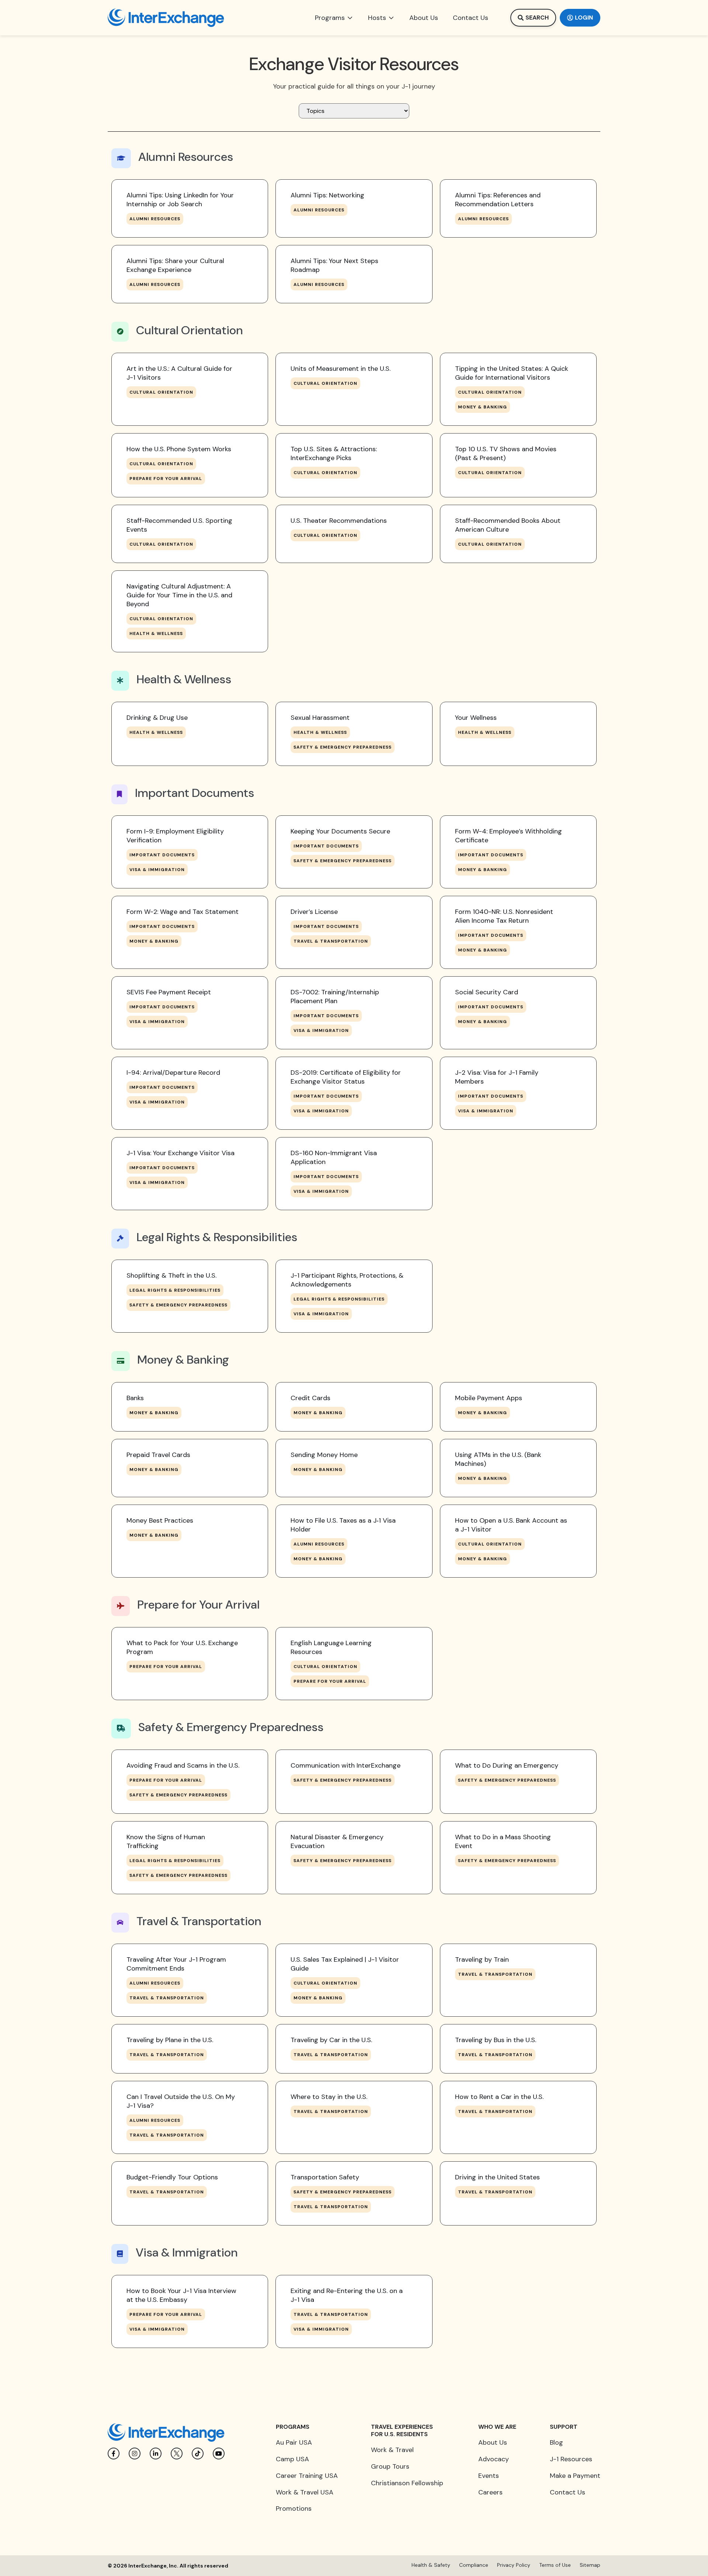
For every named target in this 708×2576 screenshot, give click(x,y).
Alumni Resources (155, 219)
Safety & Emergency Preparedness (343, 747)
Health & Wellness (156, 633)
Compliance (474, 2565)
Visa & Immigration (157, 870)
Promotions (294, 2508)
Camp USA (292, 2459)
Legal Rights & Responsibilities (175, 1290)
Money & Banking (483, 407)
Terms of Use (555, 2565)
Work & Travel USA (305, 2492)
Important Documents (162, 855)
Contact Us (568, 2492)
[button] (334, 18)
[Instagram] (135, 2454)
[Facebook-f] (114, 2454)
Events (489, 2476)
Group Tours (390, 2466)
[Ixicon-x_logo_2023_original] (177, 2454)
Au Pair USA (294, 2442)
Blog (556, 2442)
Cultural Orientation (161, 392)
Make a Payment (575, 2476)
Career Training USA (307, 2476)
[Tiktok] (198, 2454)
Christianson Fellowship (407, 2483)
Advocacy (494, 2459)
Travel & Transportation (331, 941)
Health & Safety (431, 2565)
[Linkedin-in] (156, 2454)
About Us (493, 2442)
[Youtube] (219, 2454)
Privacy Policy (514, 2565)
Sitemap (590, 2565)
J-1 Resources (571, 2459)
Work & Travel (392, 2450)
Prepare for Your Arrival (166, 479)
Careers (490, 2492)
